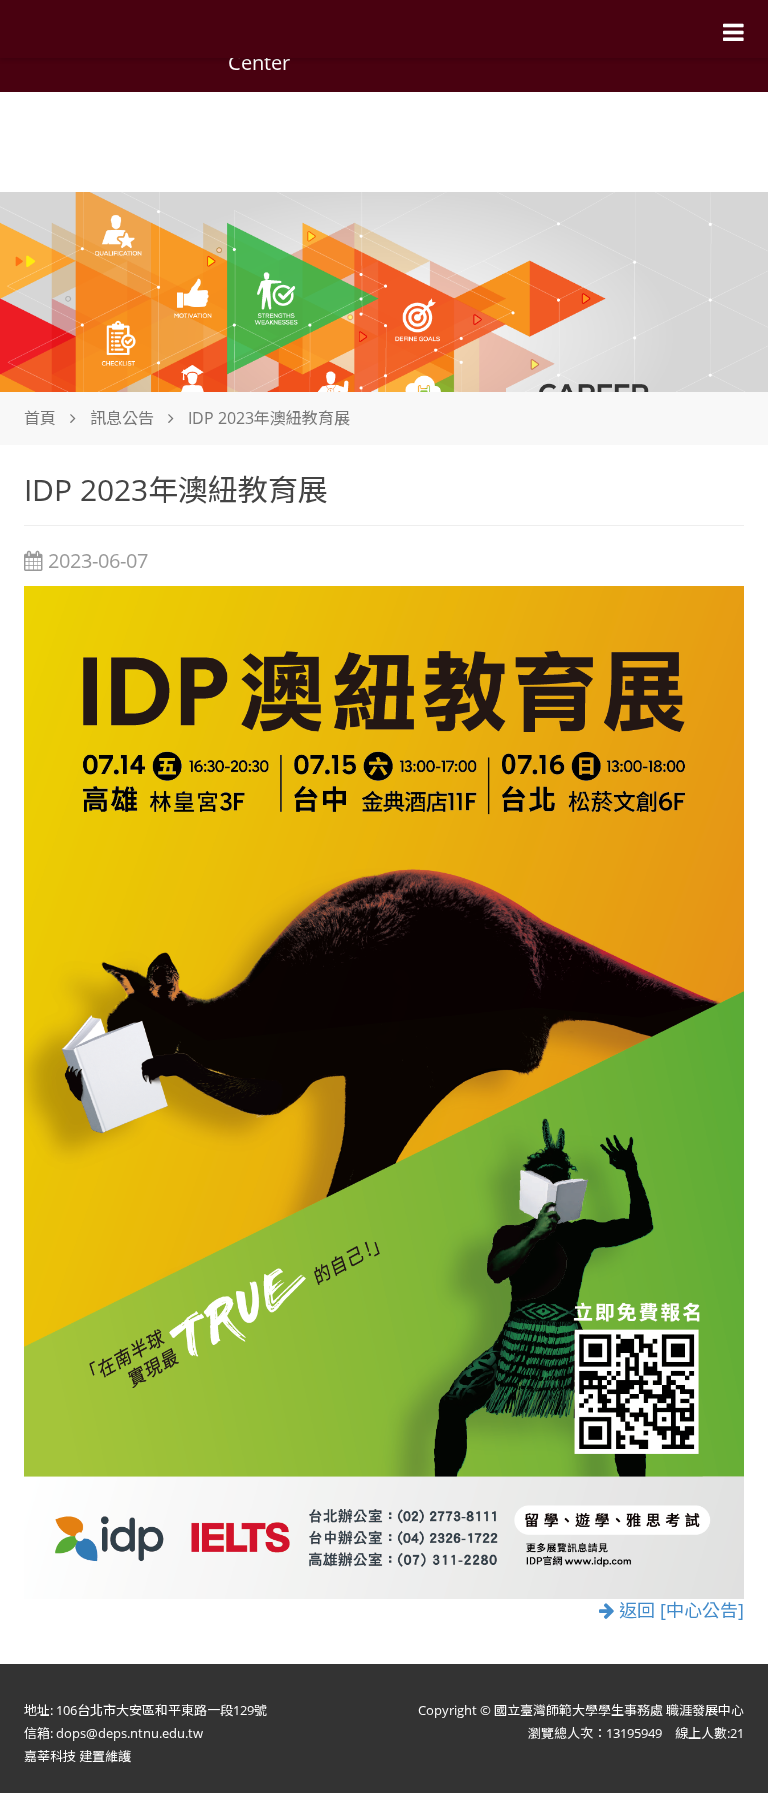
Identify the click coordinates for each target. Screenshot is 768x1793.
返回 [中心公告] (679, 1610)
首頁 (40, 418)
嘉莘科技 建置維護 (77, 1756)
